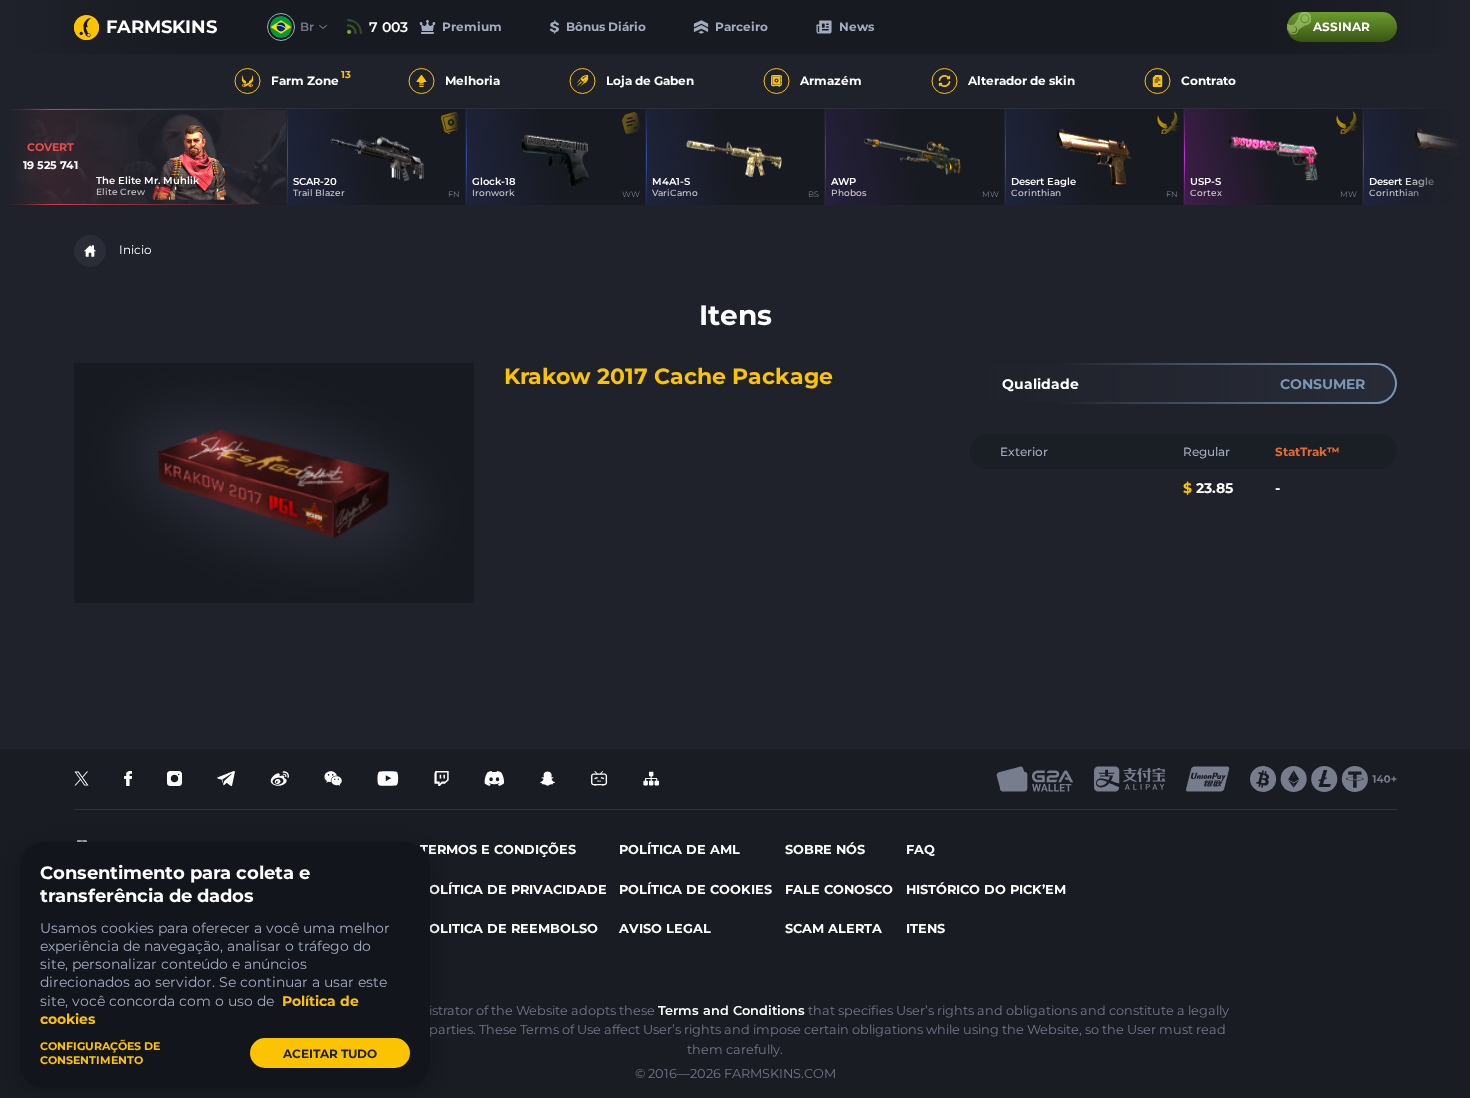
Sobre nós (825, 849)
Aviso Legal (665, 928)
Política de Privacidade (513, 889)
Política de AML (679, 849)
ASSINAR (1341, 26)
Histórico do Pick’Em (986, 889)
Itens (925, 928)
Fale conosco (839, 889)
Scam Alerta (833, 928)
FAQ (920, 849)
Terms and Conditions (731, 1010)
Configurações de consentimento (100, 1053)
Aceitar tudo (330, 1053)
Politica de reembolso (509, 928)
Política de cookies (695, 889)
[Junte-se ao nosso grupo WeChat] (333, 779)
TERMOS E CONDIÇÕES (498, 849)
